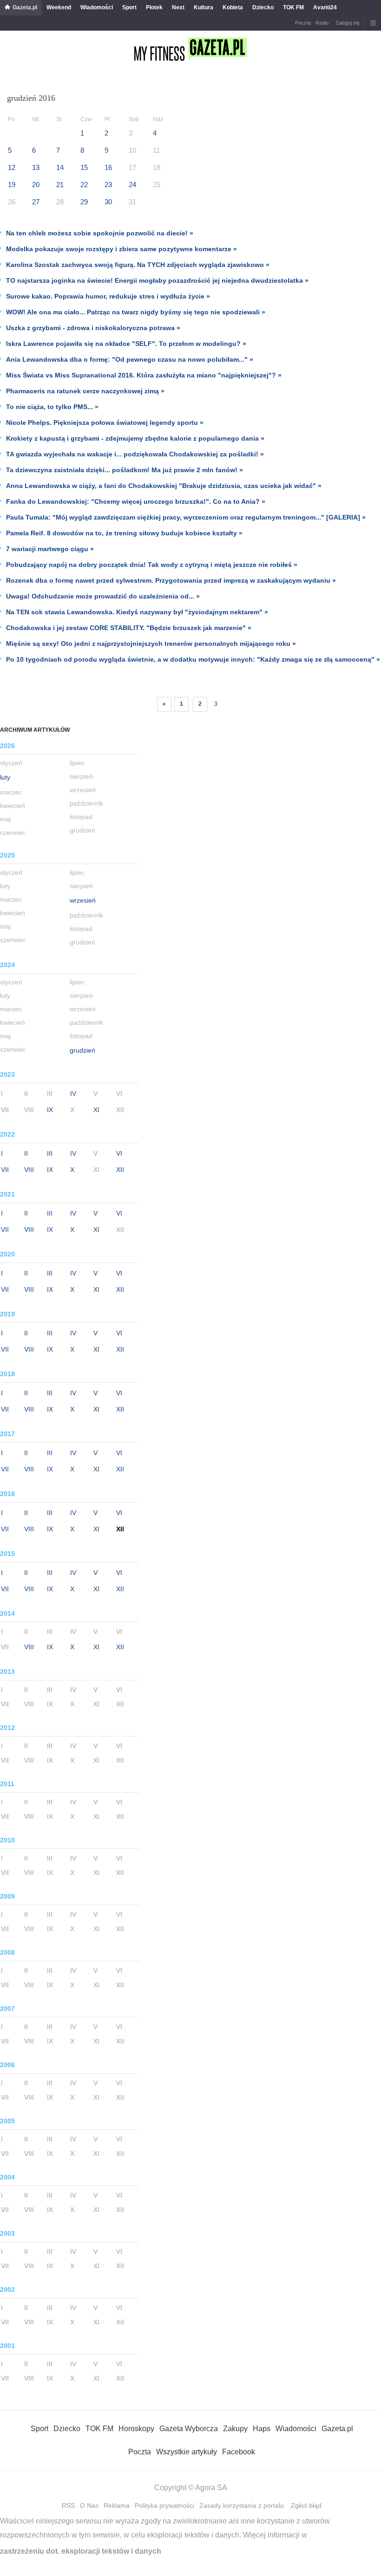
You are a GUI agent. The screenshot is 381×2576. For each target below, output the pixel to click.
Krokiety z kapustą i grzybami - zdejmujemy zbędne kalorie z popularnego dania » (135, 438)
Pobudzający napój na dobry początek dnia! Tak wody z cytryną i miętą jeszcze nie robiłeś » (152, 565)
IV (73, 1093)
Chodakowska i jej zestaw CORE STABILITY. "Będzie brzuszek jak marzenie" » (129, 628)
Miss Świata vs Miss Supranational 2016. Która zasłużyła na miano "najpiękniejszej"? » (144, 375)
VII (5, 1170)
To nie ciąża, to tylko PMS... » (52, 407)
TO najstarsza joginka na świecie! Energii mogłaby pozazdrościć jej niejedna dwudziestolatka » (157, 280)
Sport (129, 7)
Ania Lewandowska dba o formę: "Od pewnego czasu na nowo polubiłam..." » (130, 359)
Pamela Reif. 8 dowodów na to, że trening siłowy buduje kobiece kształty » (124, 533)
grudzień (82, 1050)
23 (108, 185)
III (50, 1153)
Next (178, 7)
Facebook (239, 2452)
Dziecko (263, 7)
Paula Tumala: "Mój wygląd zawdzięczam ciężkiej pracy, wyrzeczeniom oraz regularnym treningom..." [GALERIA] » (186, 517)
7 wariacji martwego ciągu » (50, 549)
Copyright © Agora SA (191, 2488)
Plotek (154, 7)
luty (5, 777)
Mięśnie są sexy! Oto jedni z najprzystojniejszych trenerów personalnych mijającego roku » (151, 644)
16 (108, 167)
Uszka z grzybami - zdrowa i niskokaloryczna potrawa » (93, 328)
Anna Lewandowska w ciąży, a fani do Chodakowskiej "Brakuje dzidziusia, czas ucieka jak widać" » (164, 486)
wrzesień (83, 900)
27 (36, 202)
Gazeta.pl (25, 7)
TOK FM (293, 7)
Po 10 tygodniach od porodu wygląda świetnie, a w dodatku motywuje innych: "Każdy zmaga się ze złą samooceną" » (193, 659)
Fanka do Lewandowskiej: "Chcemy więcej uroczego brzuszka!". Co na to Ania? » (136, 501)
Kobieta (233, 7)
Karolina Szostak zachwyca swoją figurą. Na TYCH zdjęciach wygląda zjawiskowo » (138, 265)
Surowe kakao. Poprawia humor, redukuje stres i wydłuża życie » (108, 296)
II (26, 1153)
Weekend (59, 7)
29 (84, 202)
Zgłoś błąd (306, 2505)
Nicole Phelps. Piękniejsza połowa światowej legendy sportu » (105, 423)
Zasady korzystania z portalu (242, 2505)
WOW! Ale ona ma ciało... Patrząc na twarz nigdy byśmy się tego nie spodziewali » (136, 312)
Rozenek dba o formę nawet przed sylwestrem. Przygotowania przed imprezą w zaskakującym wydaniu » (171, 580)
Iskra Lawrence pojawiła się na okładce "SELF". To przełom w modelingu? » (126, 344)
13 (36, 167)
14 (60, 167)
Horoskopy (136, 2429)
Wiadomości (97, 7)
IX (50, 1110)
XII (120, 1170)
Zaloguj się (348, 23)
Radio (322, 23)
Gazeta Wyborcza (189, 2429)
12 (12, 167)
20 (36, 185)
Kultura (204, 7)
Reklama (117, 2505)
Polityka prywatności (164, 2505)
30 (108, 202)
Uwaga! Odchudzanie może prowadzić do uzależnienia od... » (103, 596)
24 (132, 185)
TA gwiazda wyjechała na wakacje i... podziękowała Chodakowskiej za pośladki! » (135, 454)
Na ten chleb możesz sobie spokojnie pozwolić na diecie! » (100, 233)
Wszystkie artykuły (187, 2452)
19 (12, 185)
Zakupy (235, 2429)
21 (60, 185)
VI (119, 1153)
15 (84, 167)
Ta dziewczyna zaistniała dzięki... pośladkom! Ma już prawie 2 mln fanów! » (125, 470)
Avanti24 (325, 7)
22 (84, 185)
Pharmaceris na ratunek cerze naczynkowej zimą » (85, 391)
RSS (68, 2505)
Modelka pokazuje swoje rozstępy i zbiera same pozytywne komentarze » (122, 249)
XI (96, 1110)
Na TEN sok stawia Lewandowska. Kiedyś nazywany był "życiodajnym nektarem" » (137, 612)
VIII (29, 1170)
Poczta (303, 23)
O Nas (89, 2505)
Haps (262, 2429)
